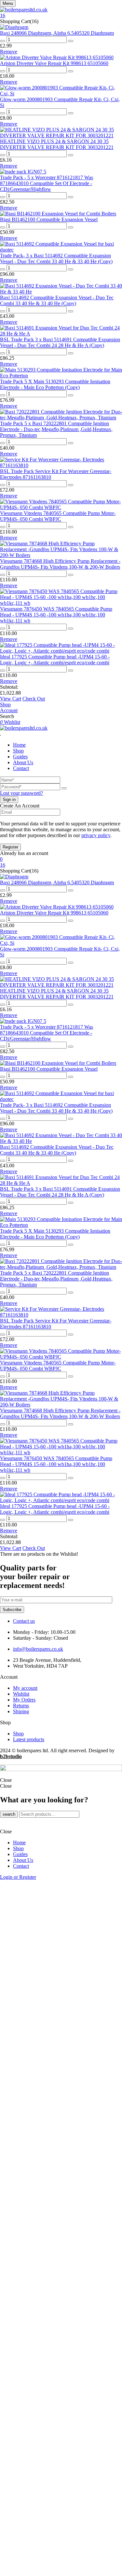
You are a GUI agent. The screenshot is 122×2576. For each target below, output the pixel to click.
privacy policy (96, 835)
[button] (61, 16)
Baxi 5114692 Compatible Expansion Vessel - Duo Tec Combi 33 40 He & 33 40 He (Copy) (57, 300)
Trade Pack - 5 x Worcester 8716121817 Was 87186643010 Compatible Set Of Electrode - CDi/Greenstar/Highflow (47, 183)
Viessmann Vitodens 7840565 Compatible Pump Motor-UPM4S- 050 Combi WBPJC (58, 516)
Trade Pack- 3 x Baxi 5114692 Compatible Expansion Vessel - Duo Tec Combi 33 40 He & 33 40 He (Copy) (56, 258)
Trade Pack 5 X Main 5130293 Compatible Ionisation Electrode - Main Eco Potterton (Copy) (55, 384)
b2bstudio (11, 1756)
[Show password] (64, 788)
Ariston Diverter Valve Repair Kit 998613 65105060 (54, 63)
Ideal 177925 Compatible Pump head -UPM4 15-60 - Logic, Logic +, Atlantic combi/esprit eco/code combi (55, 660)
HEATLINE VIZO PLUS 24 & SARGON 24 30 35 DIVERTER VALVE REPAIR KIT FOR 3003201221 (57, 144)
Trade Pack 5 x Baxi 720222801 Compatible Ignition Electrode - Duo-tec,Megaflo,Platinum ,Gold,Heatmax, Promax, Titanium (56, 429)
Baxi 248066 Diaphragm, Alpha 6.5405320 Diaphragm (57, 33)
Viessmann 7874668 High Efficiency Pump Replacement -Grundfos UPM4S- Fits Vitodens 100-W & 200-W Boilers (60, 564)
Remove (9, 52)
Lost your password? (21, 793)
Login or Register (18, 1877)
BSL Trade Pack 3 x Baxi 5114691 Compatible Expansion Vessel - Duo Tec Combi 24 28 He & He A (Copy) (60, 342)
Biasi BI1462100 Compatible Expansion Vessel (49, 219)
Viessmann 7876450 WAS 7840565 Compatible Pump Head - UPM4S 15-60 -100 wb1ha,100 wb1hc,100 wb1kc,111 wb (56, 615)
